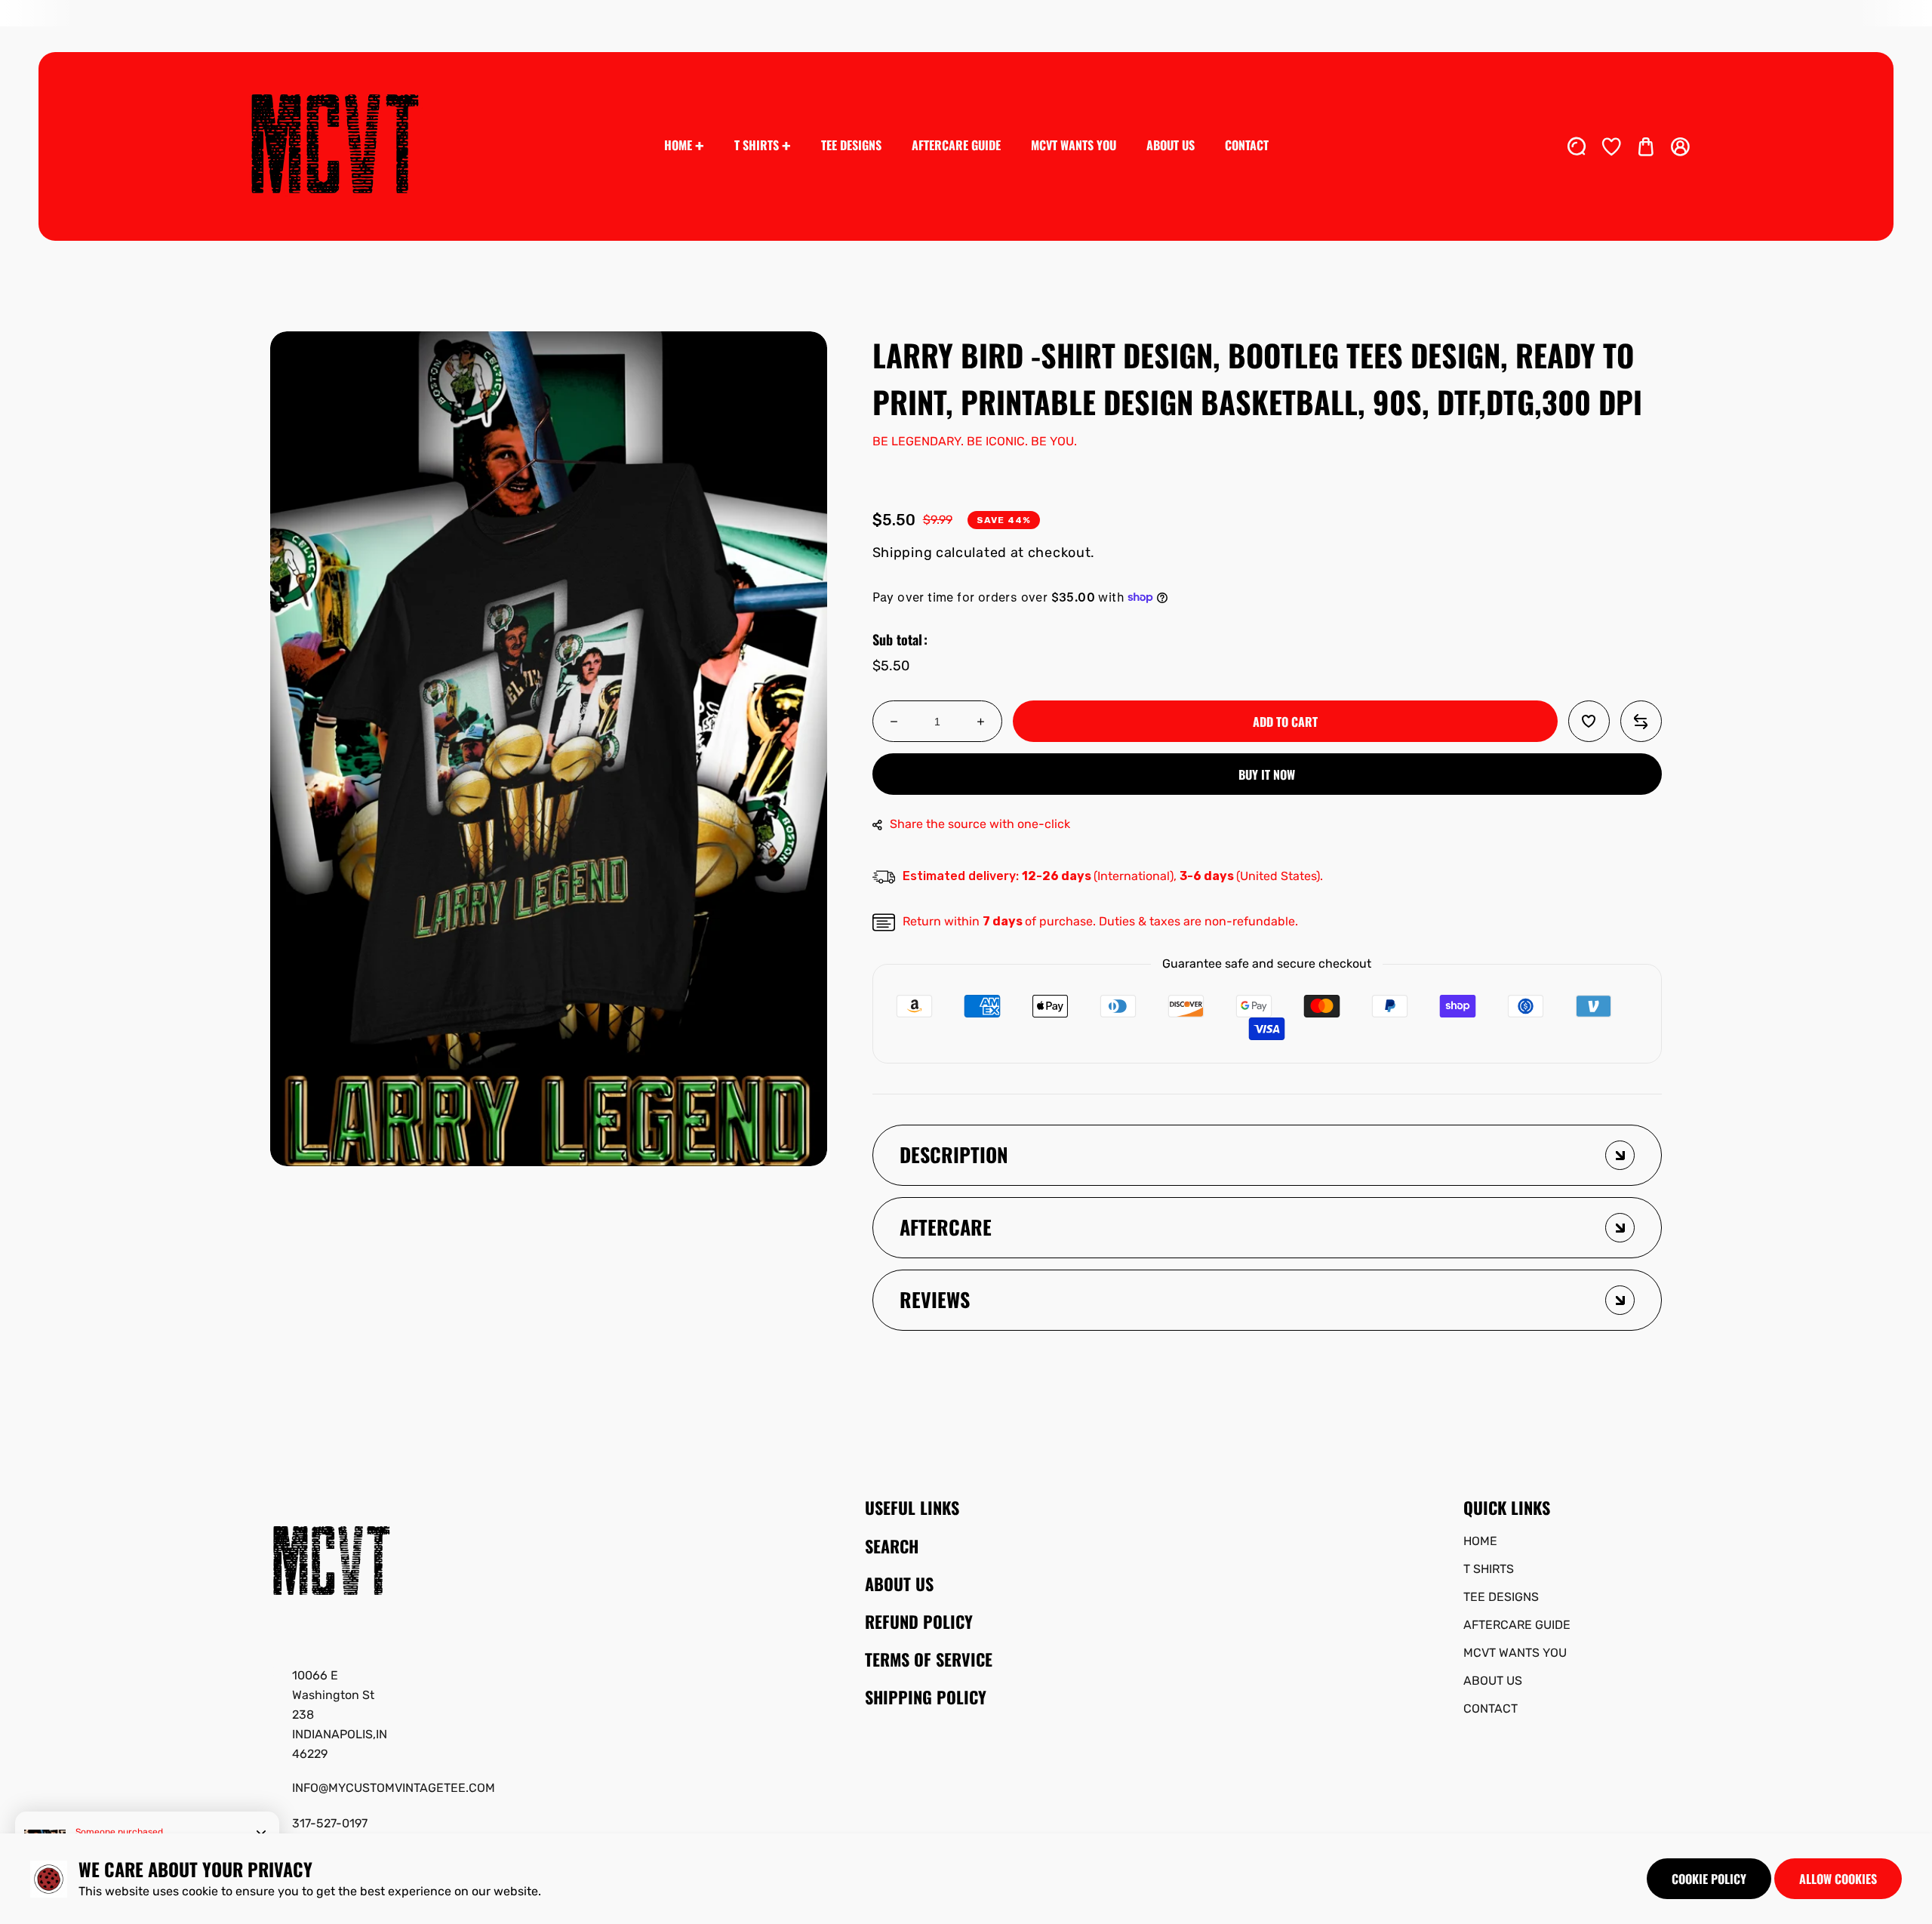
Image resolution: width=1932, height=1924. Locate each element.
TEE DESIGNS (1501, 1597)
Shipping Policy (926, 1697)
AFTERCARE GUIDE (1517, 1625)
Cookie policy (1709, 1879)
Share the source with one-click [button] (980, 824)
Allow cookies (1838, 1879)
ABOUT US (1493, 1681)
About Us (899, 1584)
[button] (1646, 146)
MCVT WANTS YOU (1515, 1653)
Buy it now (1267, 774)
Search (892, 1546)
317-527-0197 (330, 1823)
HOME (1480, 1541)
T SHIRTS (1489, 1569)
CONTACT (1491, 1709)
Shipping (903, 553)
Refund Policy (919, 1621)
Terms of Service (929, 1659)
